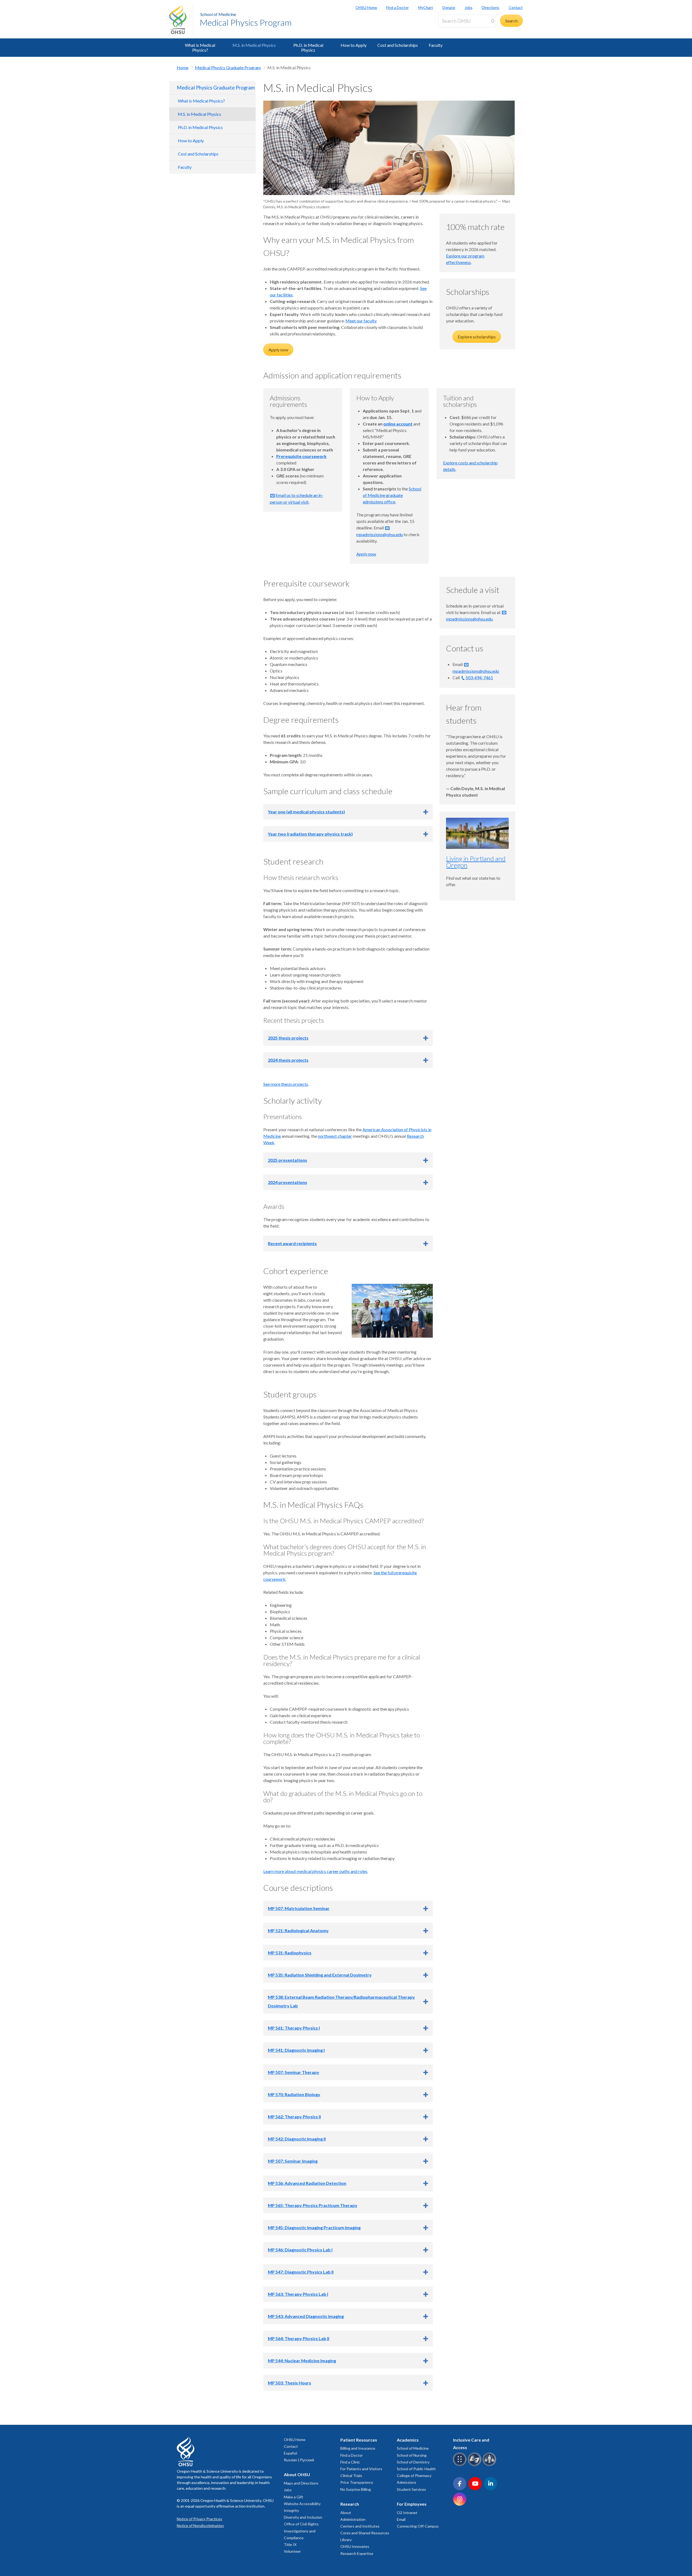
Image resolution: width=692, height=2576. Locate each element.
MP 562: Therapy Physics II (294, 2117)
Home (183, 67)
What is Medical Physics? (200, 47)
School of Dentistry (413, 2462)
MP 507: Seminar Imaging (293, 2161)
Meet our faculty (361, 321)
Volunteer (292, 2551)
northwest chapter (335, 1136)
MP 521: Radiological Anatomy (298, 1930)
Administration (353, 2519)
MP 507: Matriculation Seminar (299, 1908)
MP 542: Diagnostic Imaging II (297, 2139)
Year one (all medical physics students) (306, 812)
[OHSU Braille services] (460, 2465)
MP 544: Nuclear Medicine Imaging (302, 2361)
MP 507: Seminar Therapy (294, 2072)
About (346, 2513)
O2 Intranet (407, 2513)
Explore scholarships (477, 337)
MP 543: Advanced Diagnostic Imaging (306, 2316)
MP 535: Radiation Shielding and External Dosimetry (320, 1975)
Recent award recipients (292, 1243)
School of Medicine (218, 14)
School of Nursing (412, 2455)
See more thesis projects (286, 1084)
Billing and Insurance (358, 2448)
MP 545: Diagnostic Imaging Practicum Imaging (314, 2227)
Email (401, 2519)
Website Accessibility (302, 2504)
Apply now (278, 350)
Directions (490, 7)
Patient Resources (359, 2440)
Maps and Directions (301, 2483)
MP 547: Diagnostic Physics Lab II (301, 2272)
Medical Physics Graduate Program (228, 67)
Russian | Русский (299, 2460)
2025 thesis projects (288, 1038)
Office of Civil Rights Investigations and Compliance (301, 2531)
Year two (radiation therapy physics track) (310, 834)
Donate (449, 7)
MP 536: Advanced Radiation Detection (307, 2183)
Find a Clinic (350, 2462)
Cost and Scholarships (398, 45)
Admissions (407, 2482)
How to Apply (354, 45)
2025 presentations (287, 1160)
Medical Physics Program (246, 22)
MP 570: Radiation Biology (294, 2094)
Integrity (291, 2510)
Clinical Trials (351, 2476)
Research (350, 2504)
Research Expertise (357, 2553)
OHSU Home (366, 7)
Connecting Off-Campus (418, 2526)
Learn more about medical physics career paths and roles (315, 1871)
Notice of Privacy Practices (199, 2519)
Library (346, 2540)
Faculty (436, 45)
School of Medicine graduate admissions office (392, 495)
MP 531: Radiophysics (290, 1953)
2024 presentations (287, 1182)
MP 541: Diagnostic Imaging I (296, 2050)
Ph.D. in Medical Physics (308, 47)
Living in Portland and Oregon (476, 862)
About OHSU (297, 2474)
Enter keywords (455, 30)
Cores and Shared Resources (365, 2533)
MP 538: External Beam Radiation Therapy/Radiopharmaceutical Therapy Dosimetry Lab (341, 2001)
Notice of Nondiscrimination (200, 2526)
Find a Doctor (397, 7)
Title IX (290, 2544)
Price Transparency (357, 2482)
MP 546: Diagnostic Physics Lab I (300, 2250)
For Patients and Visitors (361, 2469)
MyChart (426, 7)
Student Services (411, 2489)
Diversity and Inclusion (303, 2517)
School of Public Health (416, 2469)
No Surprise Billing (356, 2489)
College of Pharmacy (414, 2476)
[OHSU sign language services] (475, 2465)
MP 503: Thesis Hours (290, 2383)
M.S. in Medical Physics (254, 45)
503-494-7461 (479, 677)
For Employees (412, 2504)
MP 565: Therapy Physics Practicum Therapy (313, 2205)
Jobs (469, 7)
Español (290, 2453)
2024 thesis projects (288, 1060)
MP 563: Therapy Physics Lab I (298, 2294)
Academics (408, 2440)
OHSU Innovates (355, 2546)
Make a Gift (294, 2497)
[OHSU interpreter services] (490, 2465)
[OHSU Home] (181, 19)
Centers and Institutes (360, 2526)
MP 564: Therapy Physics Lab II (299, 2338)
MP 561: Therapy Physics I (294, 2028)
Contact (516, 7)
